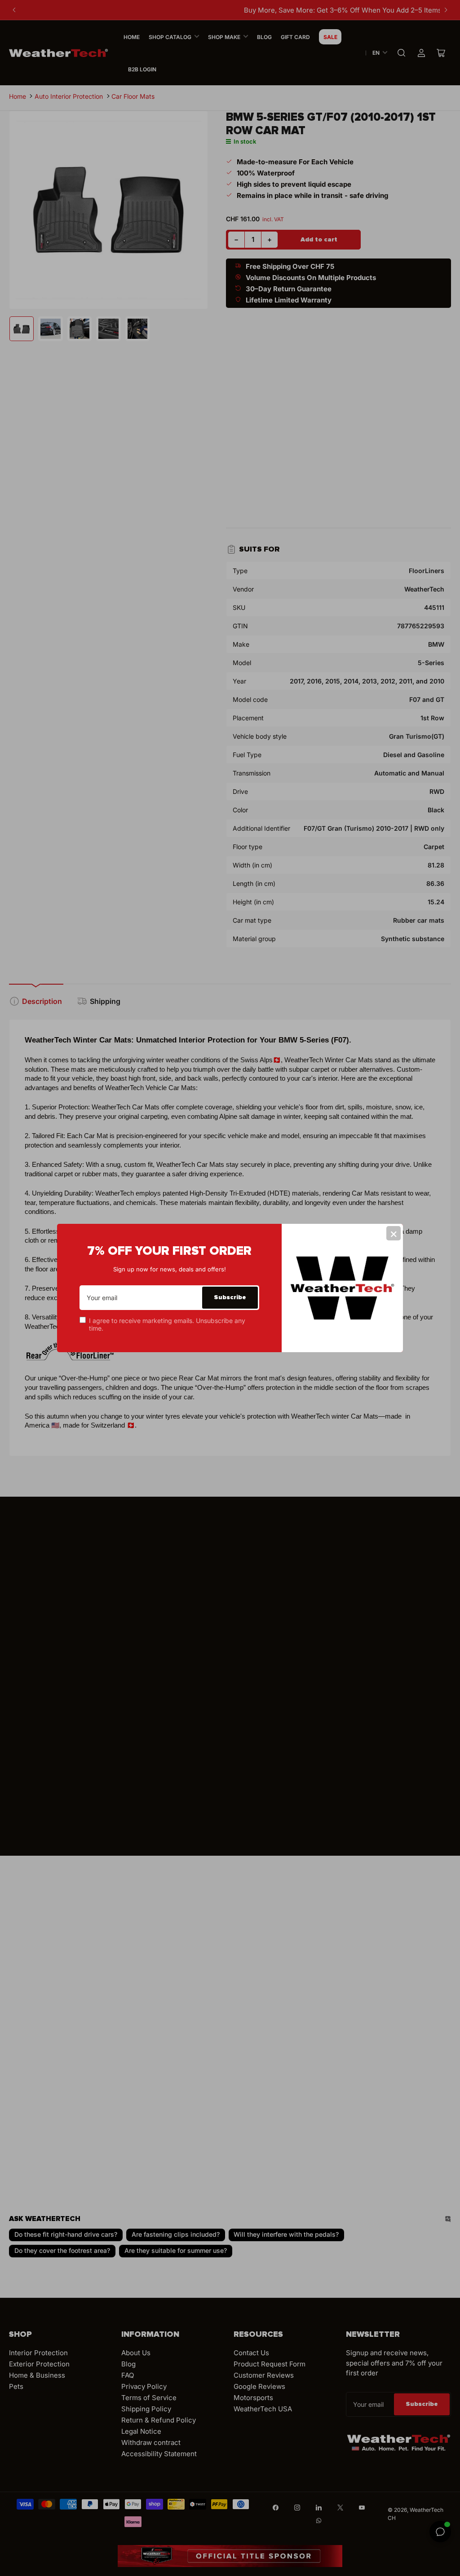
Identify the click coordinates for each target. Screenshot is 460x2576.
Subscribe (230, 1297)
